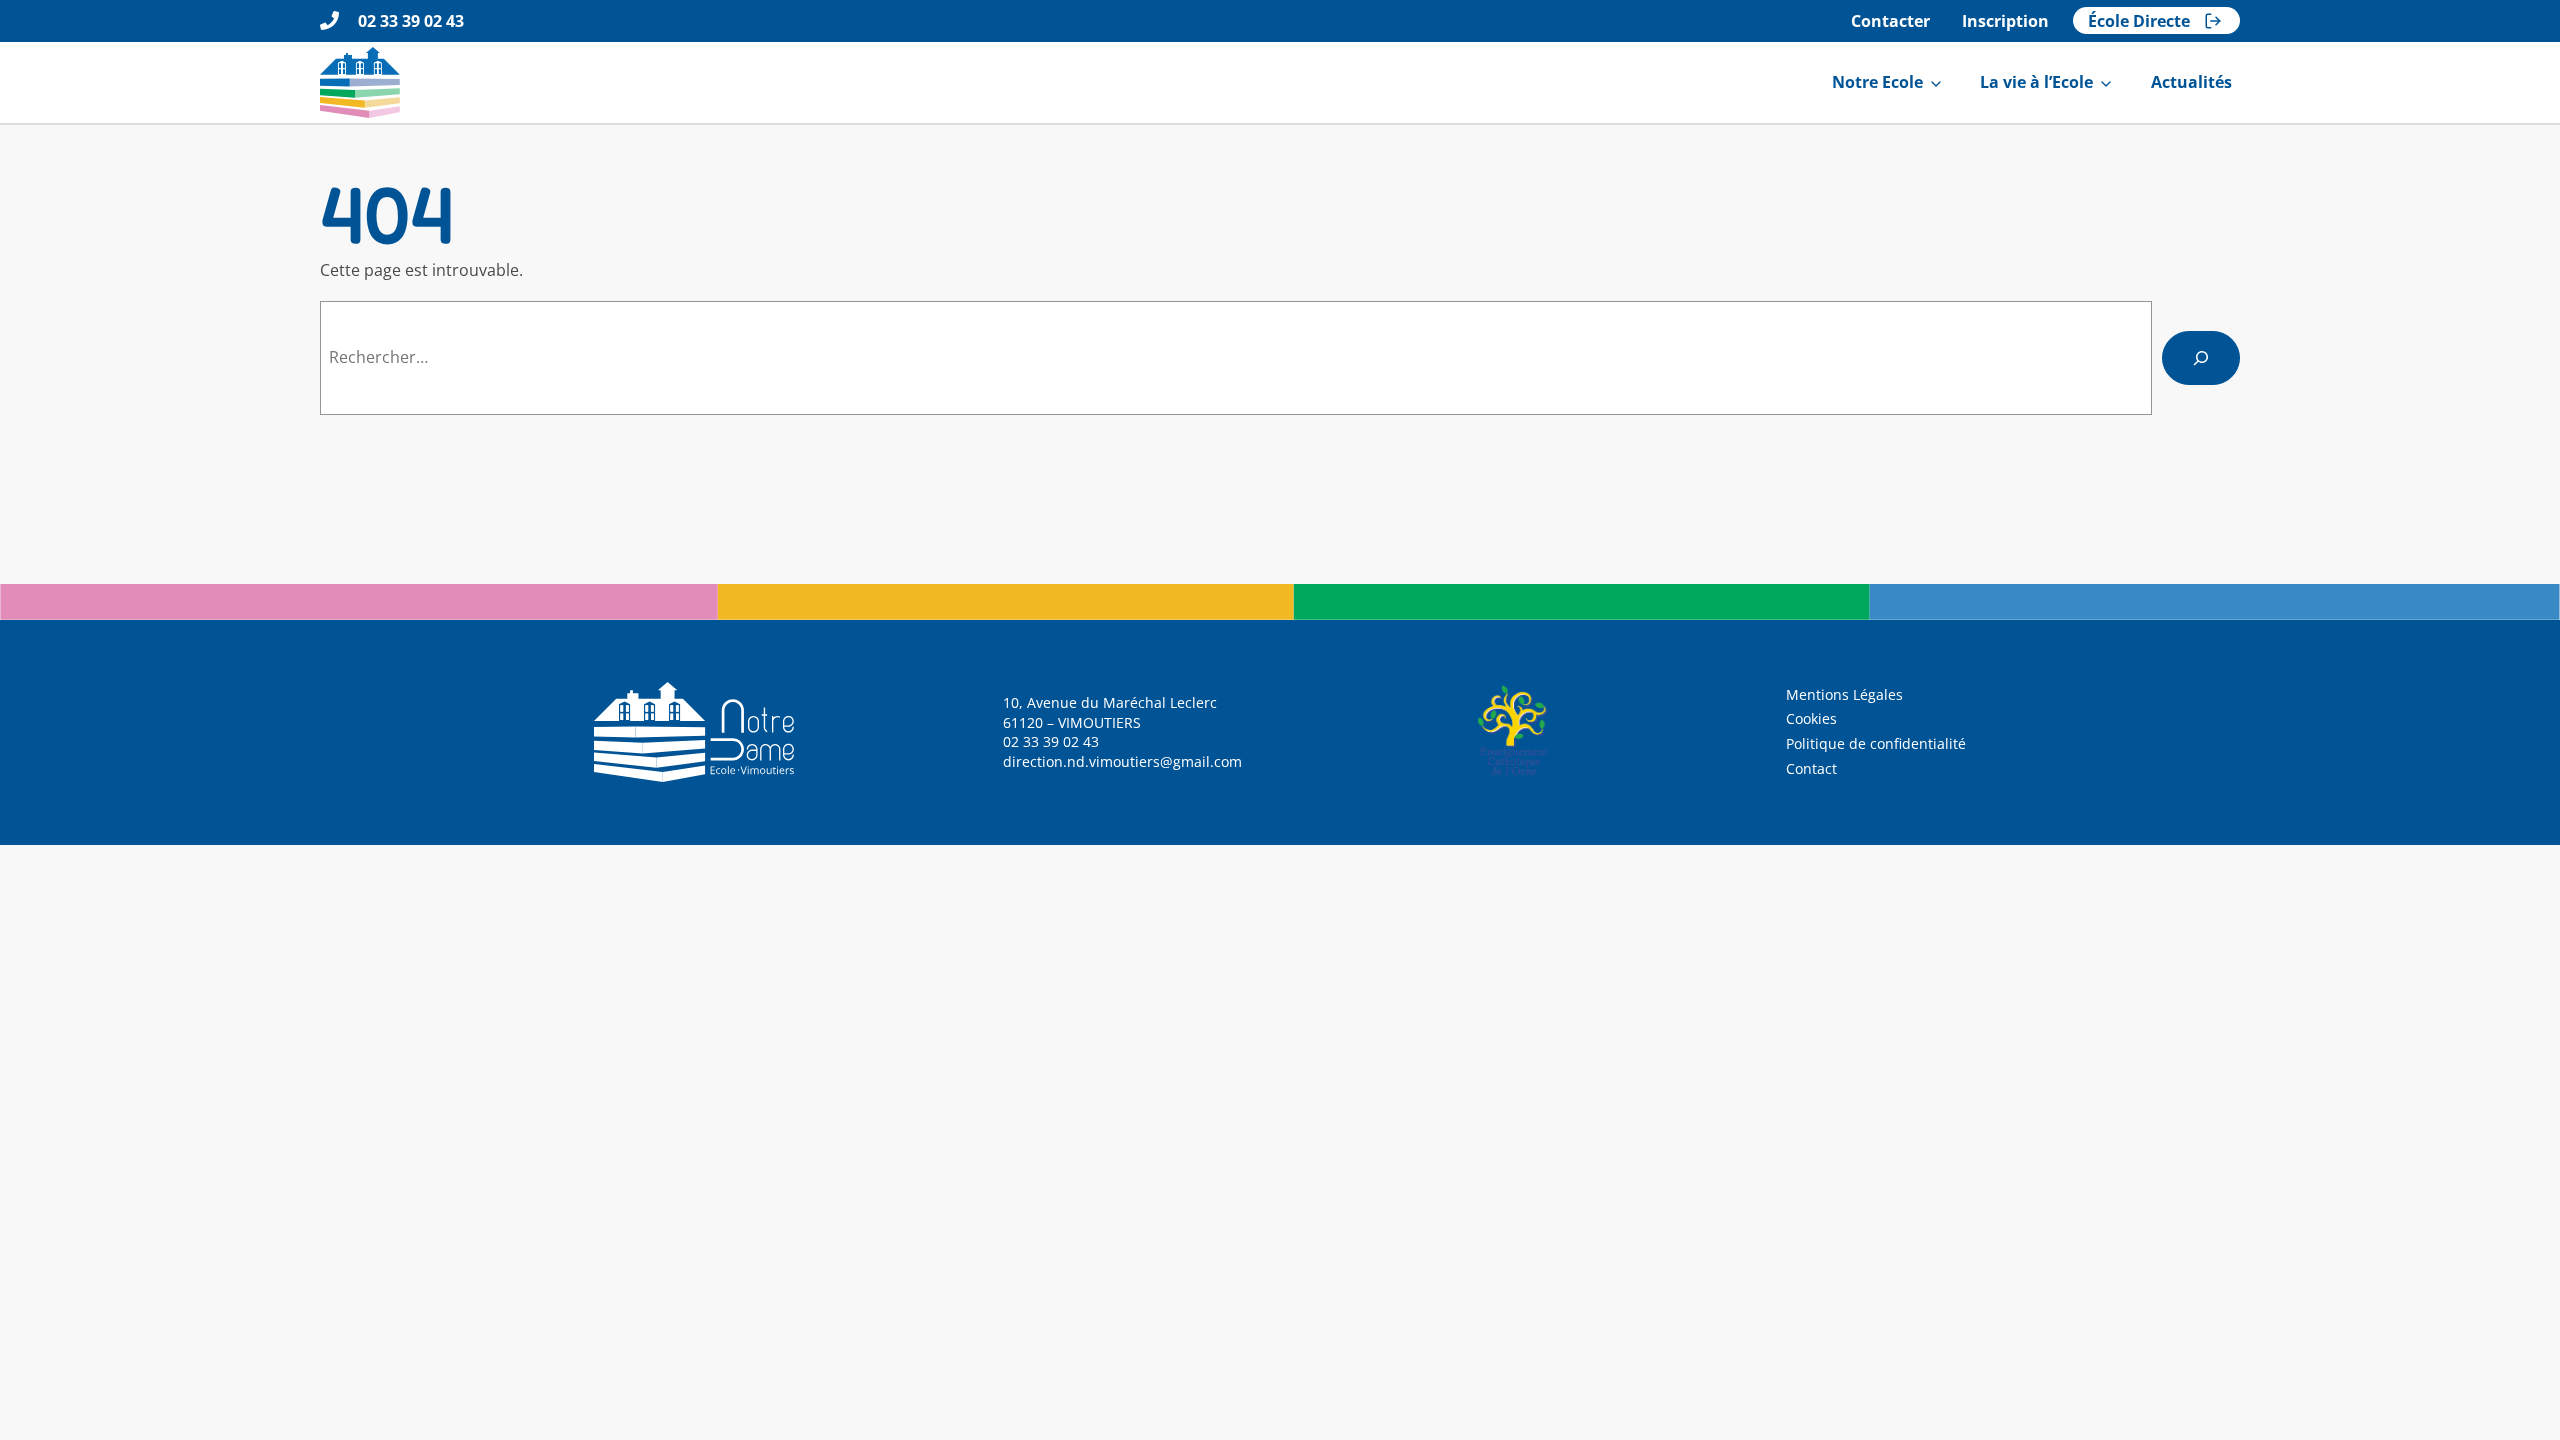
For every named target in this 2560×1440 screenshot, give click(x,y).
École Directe (2139, 21)
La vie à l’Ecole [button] (2036, 82)
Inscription (2005, 21)
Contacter (1890, 21)
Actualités (2191, 82)
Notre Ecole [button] (1877, 82)
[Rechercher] (2201, 358)
